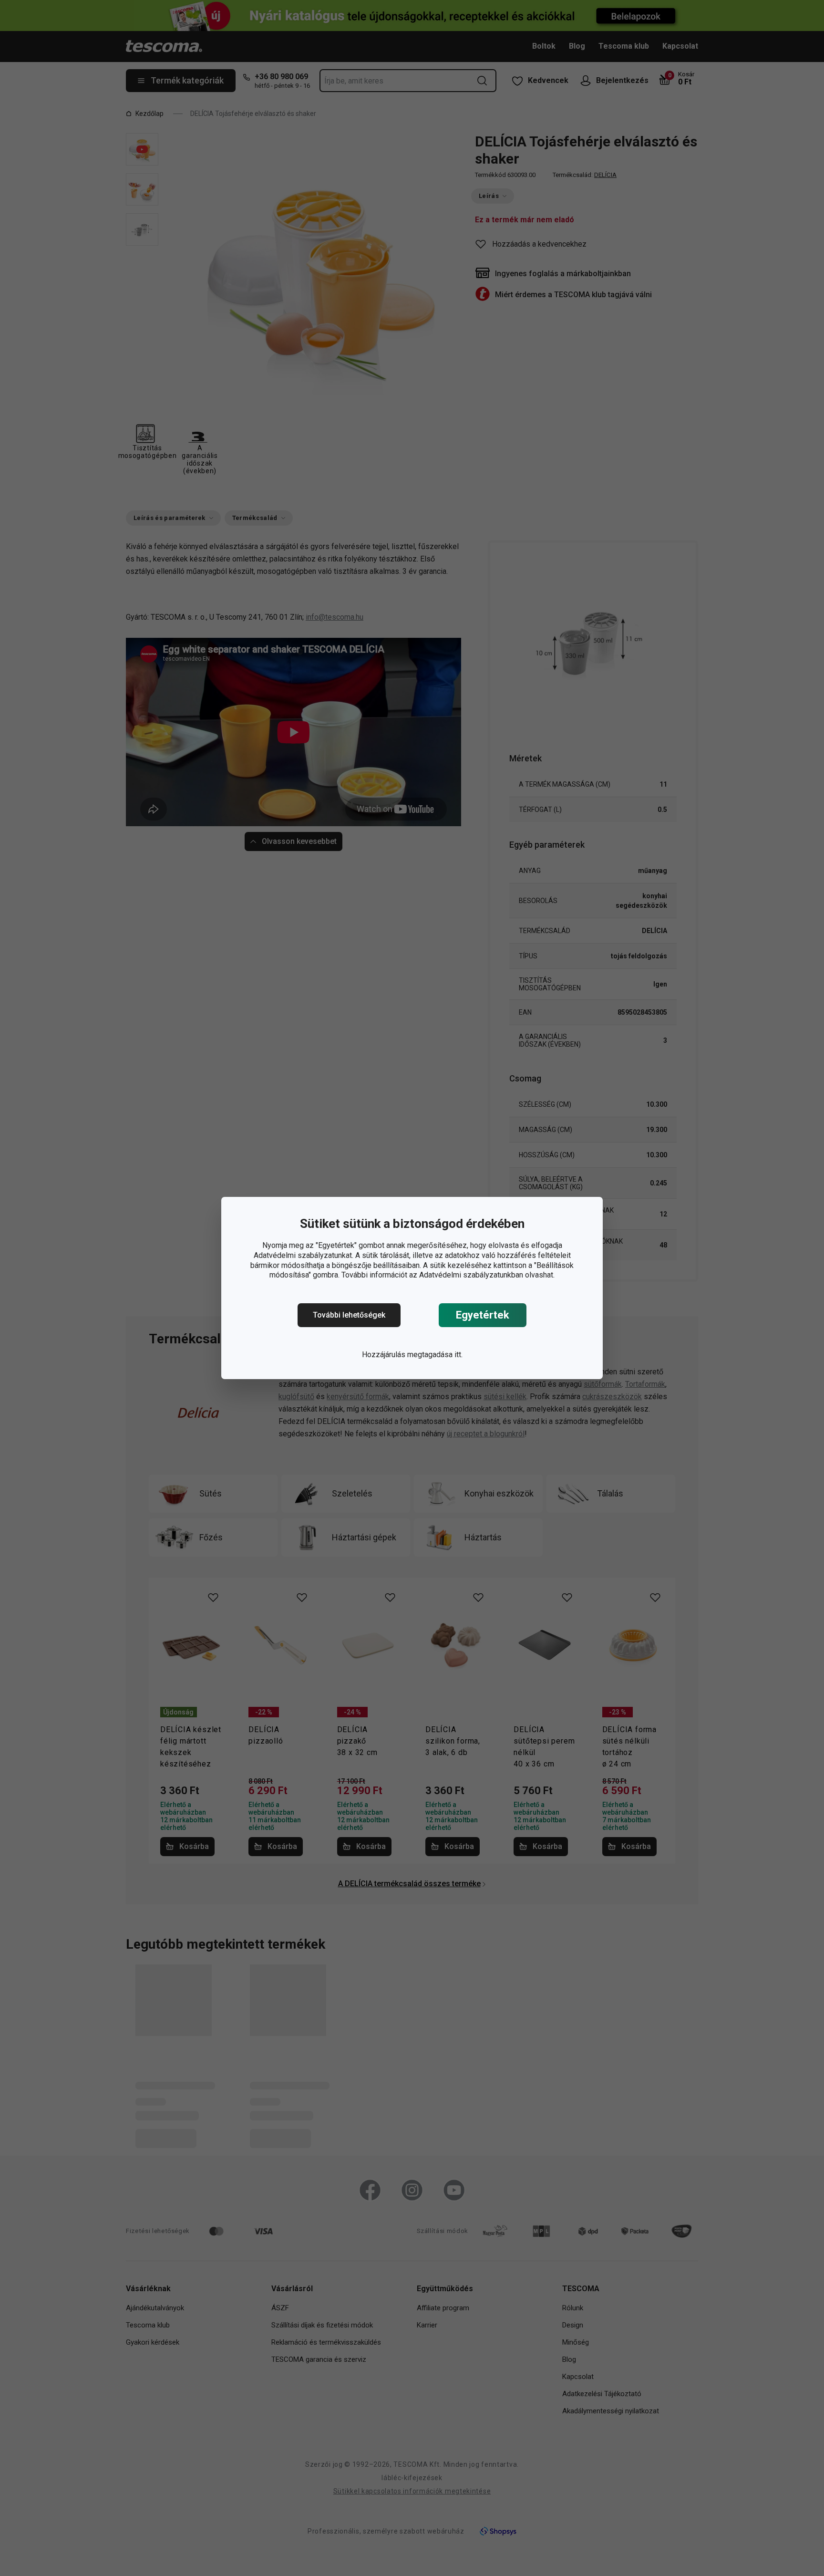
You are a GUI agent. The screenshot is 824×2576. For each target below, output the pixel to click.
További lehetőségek (349, 1315)
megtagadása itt (434, 1355)
